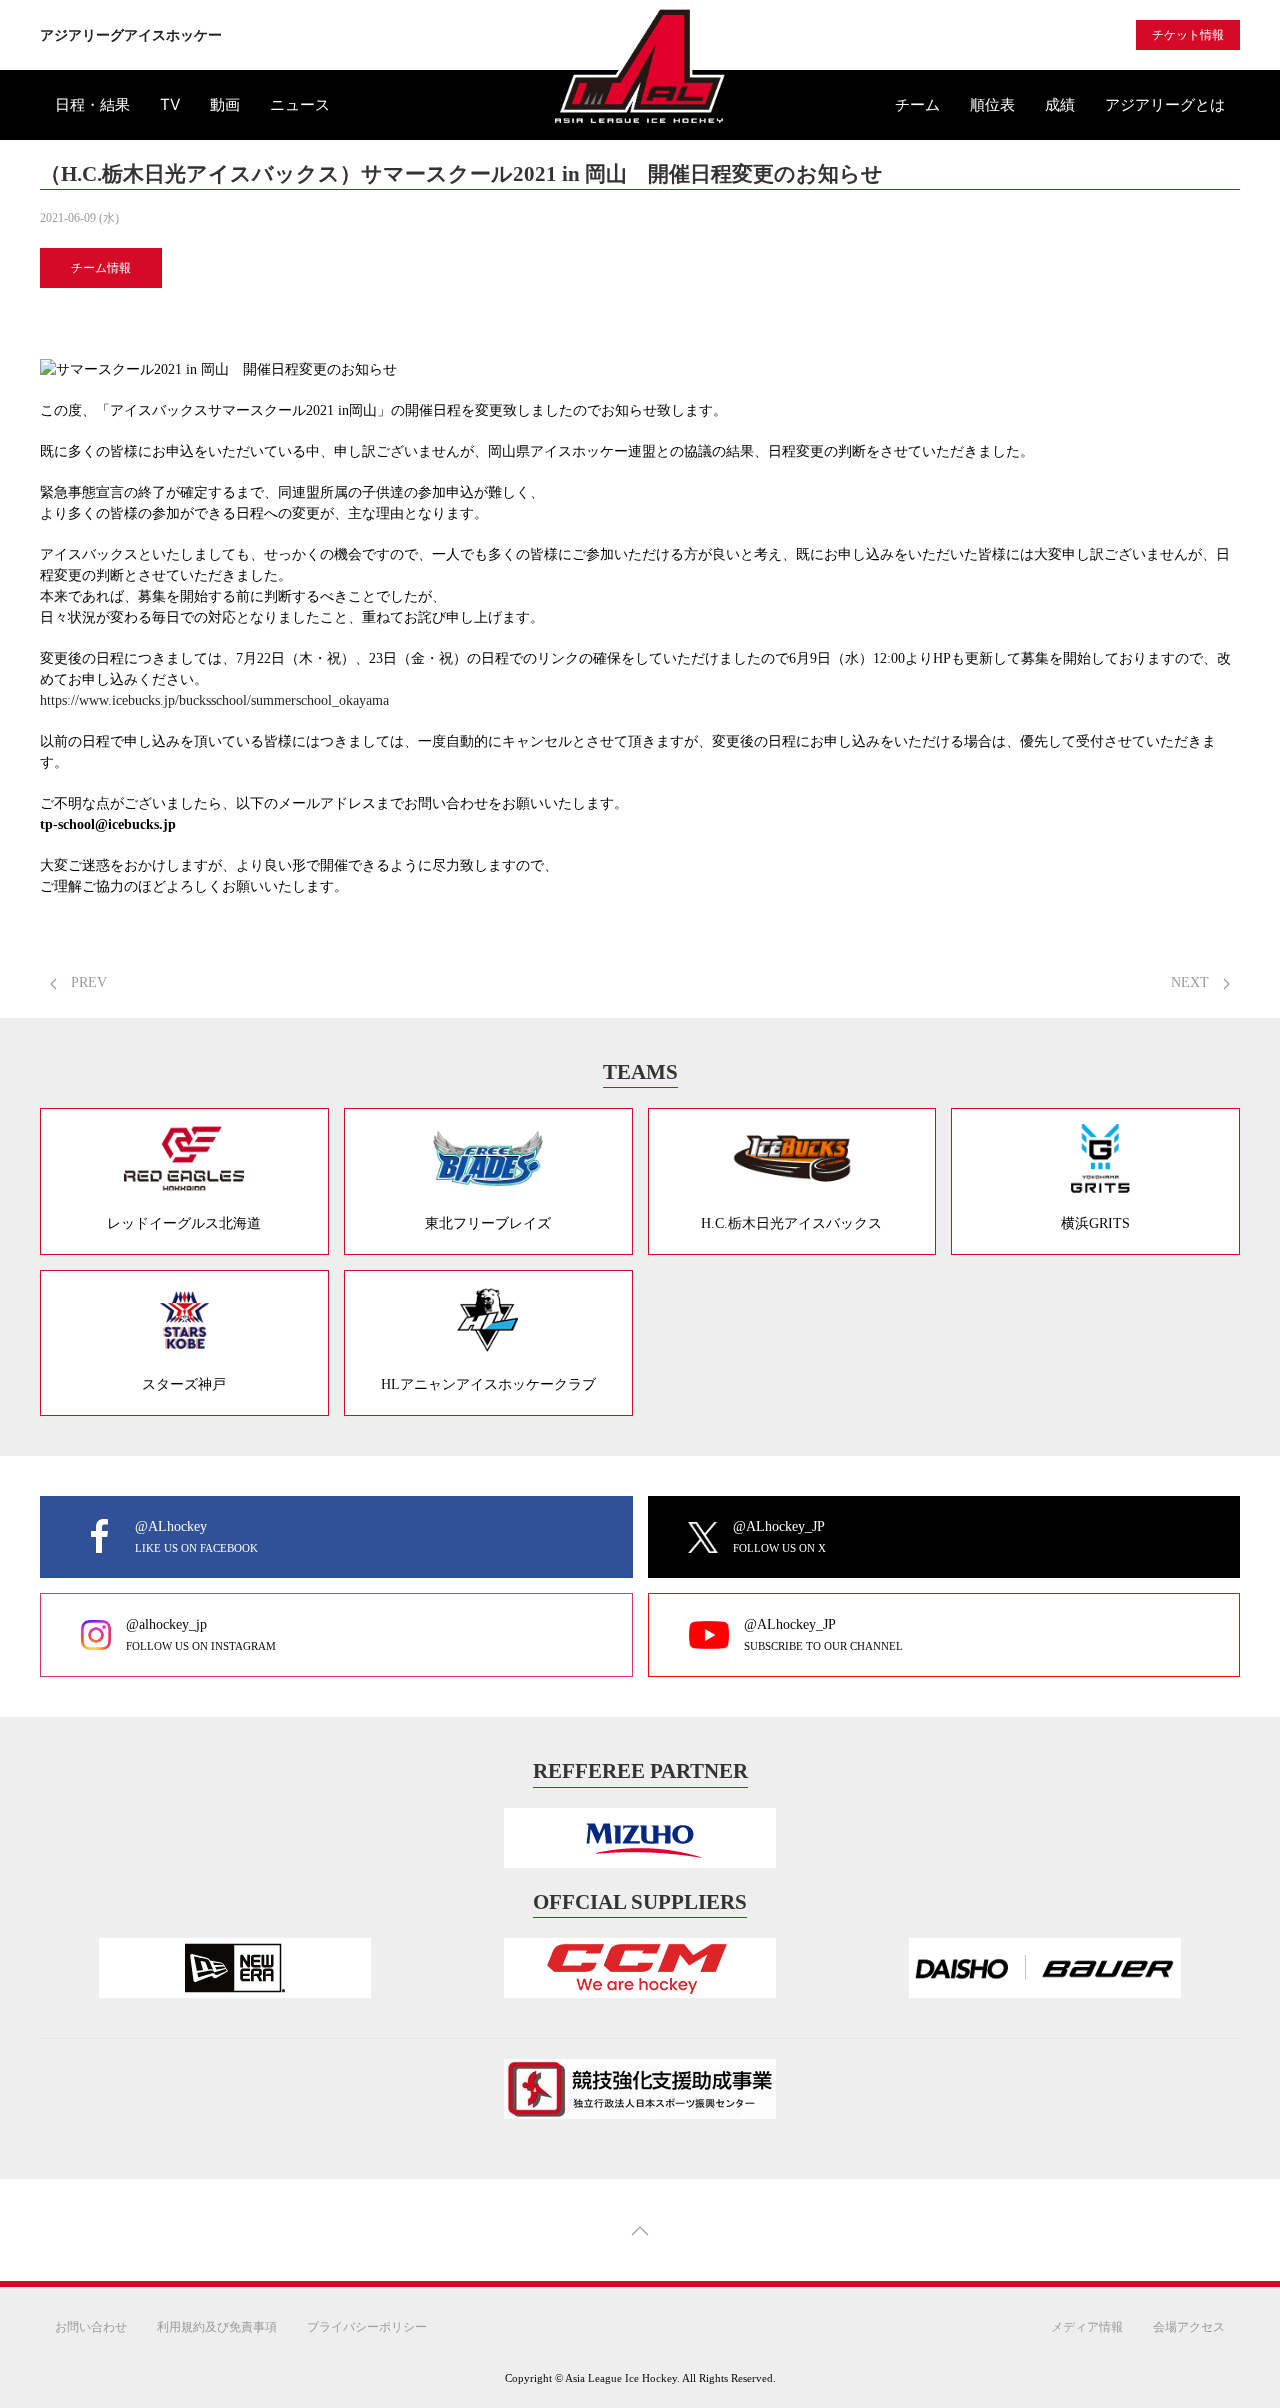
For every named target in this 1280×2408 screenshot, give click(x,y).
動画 (225, 104)
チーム (917, 104)
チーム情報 (101, 268)
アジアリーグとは (1165, 104)
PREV (87, 982)
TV (170, 104)
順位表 (992, 104)
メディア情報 (1087, 2326)
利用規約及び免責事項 (217, 2326)
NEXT (1192, 982)
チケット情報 (1188, 35)
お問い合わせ (91, 2326)
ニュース (300, 104)
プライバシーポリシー (367, 2326)
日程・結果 (92, 104)
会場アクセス (1189, 2326)
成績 (1060, 104)
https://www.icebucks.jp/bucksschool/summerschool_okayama (214, 700)
